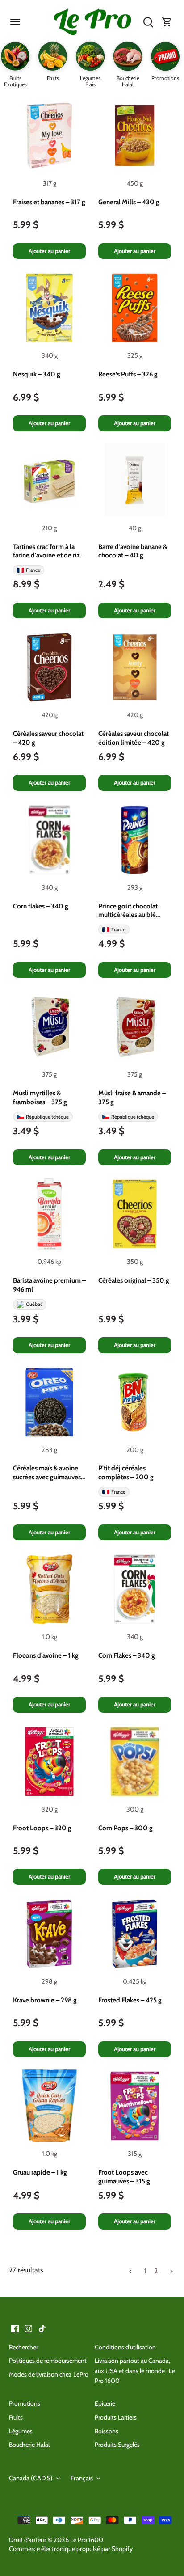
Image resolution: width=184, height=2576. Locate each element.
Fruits (16, 2417)
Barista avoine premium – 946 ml (49, 1285)
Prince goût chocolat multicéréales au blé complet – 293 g (128, 911)
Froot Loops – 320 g (42, 1828)
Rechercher (23, 2347)
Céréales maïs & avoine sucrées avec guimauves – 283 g (49, 1473)
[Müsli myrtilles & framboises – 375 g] (49, 1027)
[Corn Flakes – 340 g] (135, 1589)
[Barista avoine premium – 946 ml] (49, 1214)
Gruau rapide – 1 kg (40, 2172)
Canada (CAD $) (31, 2478)
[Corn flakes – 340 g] (49, 840)
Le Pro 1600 (87, 2540)
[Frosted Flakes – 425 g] (135, 1934)
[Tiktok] (42, 2328)
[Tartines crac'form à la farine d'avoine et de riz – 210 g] (49, 480)
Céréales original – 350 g (134, 1280)
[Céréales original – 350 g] (135, 1214)
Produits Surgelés (117, 2445)
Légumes (21, 2431)
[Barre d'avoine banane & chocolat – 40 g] (135, 480)
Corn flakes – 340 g (41, 906)
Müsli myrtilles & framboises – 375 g (40, 1098)
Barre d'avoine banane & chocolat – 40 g (133, 551)
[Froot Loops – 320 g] (49, 1762)
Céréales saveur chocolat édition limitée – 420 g (134, 738)
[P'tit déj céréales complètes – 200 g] (135, 1402)
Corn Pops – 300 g (125, 1828)
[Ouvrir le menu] (15, 22)
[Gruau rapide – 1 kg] (49, 2106)
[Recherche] (148, 22)
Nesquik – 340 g (37, 374)
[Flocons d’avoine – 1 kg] (49, 1589)
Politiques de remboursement (48, 2361)
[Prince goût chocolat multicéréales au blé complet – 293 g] (135, 840)
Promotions (25, 2403)
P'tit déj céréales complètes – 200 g (126, 1473)
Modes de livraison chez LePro (49, 2374)
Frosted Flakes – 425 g (130, 2000)
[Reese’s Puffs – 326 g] (135, 308)
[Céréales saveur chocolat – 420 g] (49, 667)
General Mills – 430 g (129, 202)
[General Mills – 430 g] (135, 136)
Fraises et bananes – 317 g (49, 202)
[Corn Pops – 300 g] (135, 1762)
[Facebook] (15, 2328)
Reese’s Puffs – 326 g (128, 374)
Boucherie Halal (29, 2445)
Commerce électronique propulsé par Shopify (71, 2549)
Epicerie (105, 2403)
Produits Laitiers (116, 2417)
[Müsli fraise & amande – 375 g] (135, 1027)
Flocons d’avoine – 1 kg (46, 1655)
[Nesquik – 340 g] (49, 308)
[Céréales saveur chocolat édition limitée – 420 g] (135, 667)
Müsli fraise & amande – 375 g (132, 1098)
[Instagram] (28, 2328)
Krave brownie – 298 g (45, 2000)
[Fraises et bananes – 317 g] (49, 136)
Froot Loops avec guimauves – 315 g (124, 2177)
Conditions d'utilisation (125, 2347)
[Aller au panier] (167, 22)
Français (82, 2478)
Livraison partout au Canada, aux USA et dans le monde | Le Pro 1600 (135, 2371)
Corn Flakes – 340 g (127, 1655)
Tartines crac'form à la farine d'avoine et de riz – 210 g (49, 552)
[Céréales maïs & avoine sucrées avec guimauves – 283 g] (49, 1402)
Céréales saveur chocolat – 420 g (48, 738)
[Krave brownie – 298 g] (49, 1934)
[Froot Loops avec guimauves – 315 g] (135, 2106)
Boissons (107, 2431)
